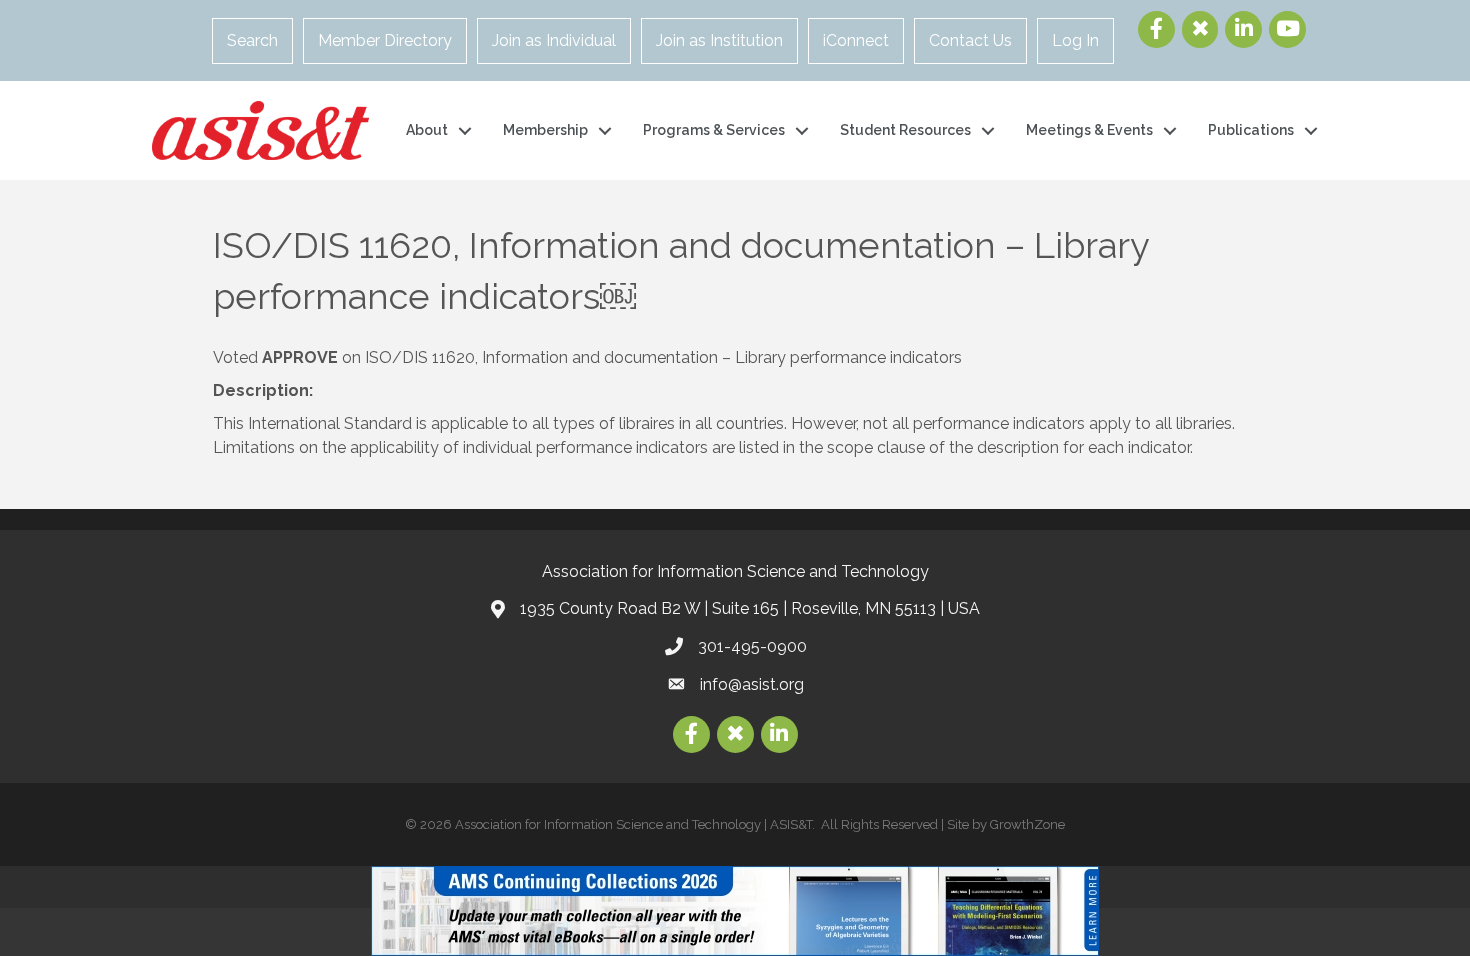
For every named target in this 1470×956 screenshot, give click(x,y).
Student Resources (905, 130)
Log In (1075, 40)
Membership (545, 130)
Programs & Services (714, 130)
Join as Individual (554, 40)
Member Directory (385, 40)
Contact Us (970, 40)
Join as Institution (719, 40)
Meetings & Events (1089, 130)
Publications (1251, 130)
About (427, 130)
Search (252, 40)
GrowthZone (1027, 824)
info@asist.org (752, 684)
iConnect (856, 40)
